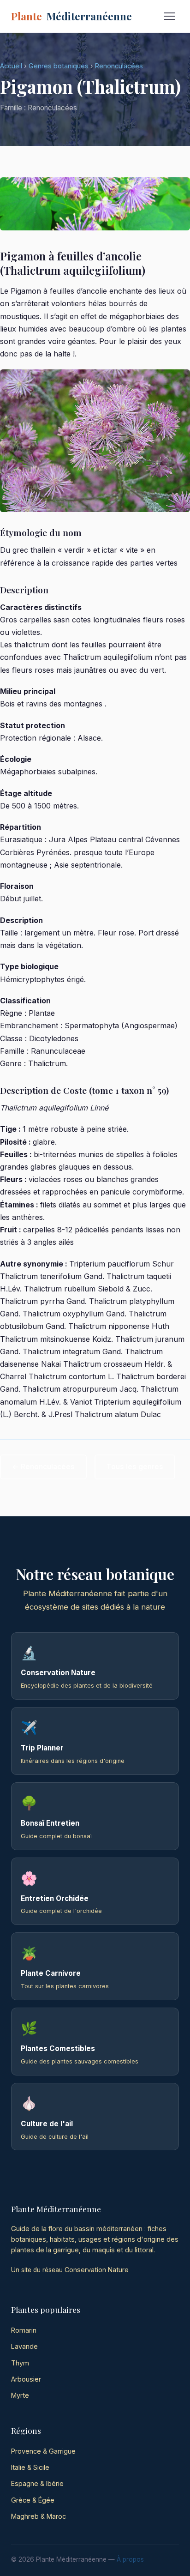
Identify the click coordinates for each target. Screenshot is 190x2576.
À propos (130, 2559)
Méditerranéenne (71, 16)
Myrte (20, 2395)
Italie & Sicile (30, 2467)
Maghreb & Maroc (39, 2516)
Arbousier (26, 2379)
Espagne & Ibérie (37, 2483)
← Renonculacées (43, 1467)
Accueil (11, 66)
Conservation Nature (97, 2270)
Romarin (24, 2330)
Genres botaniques (59, 66)
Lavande (24, 2346)
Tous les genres (135, 1467)
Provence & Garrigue (43, 2451)
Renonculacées (119, 66)
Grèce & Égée (33, 2500)
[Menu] (170, 16)
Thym (20, 2363)
